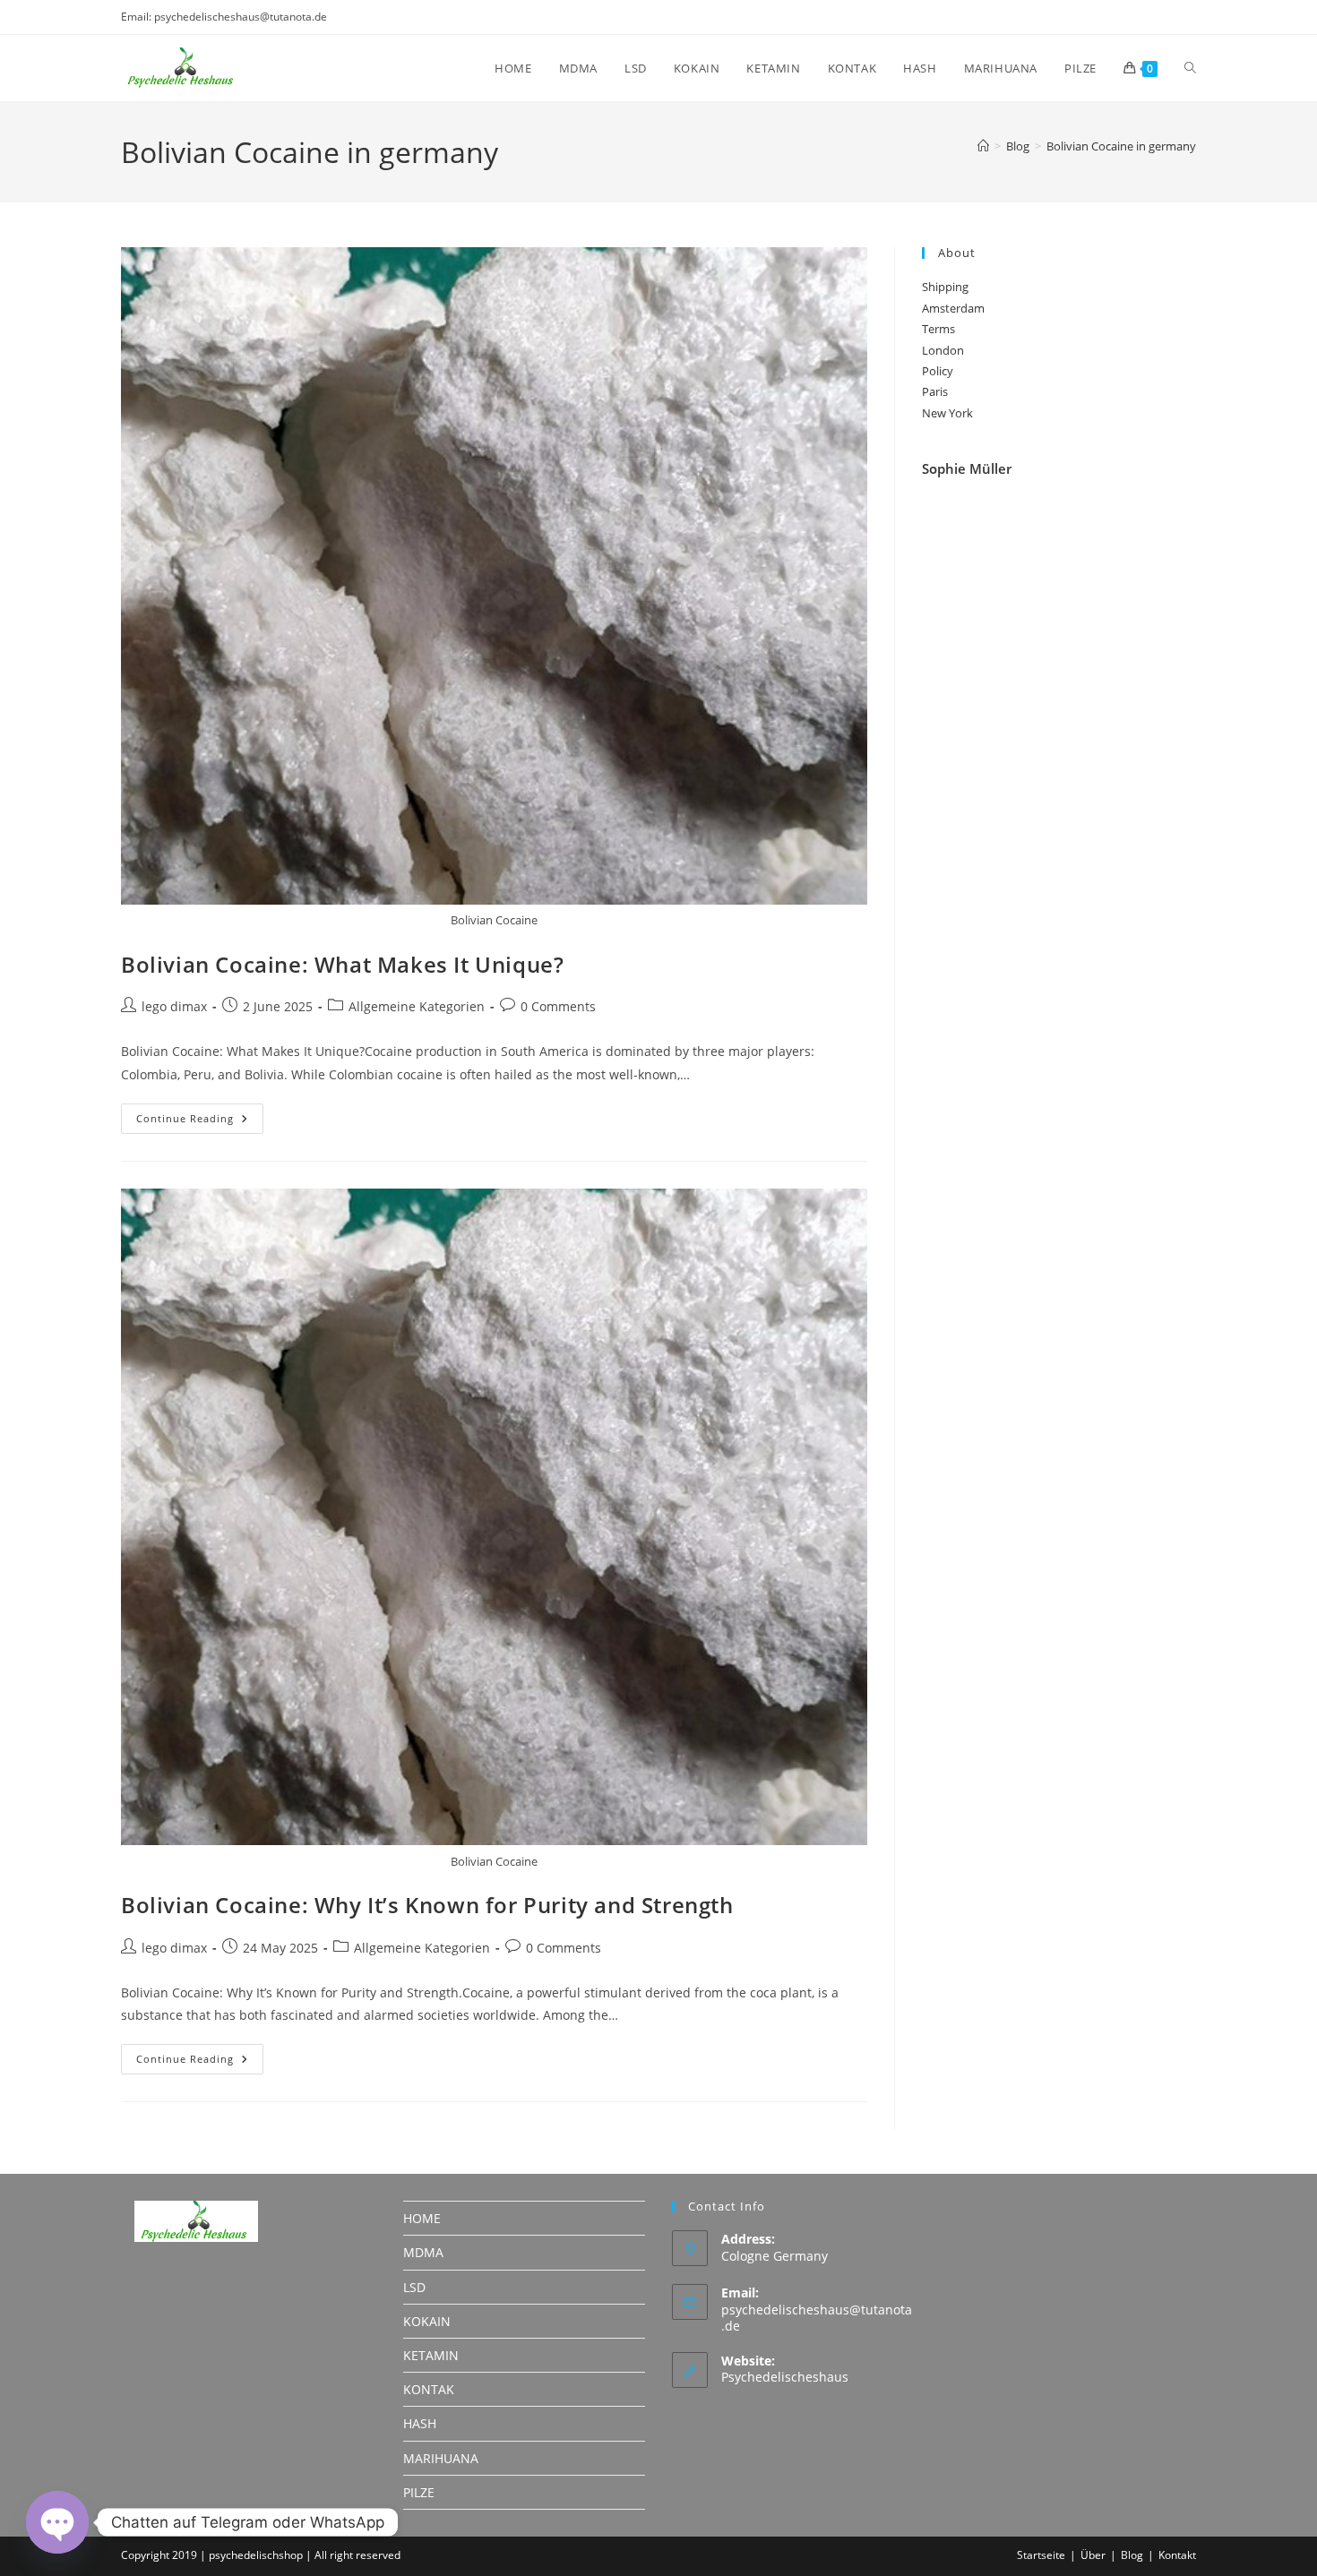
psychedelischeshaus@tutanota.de (817, 2318)
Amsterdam (953, 308)
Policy (938, 371)
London (943, 350)
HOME (422, 2218)
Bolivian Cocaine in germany (1121, 146)
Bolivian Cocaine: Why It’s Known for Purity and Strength (427, 1905)
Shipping (945, 287)
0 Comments (558, 1006)
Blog (1132, 2555)
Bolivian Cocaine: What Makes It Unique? (342, 964)
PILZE (419, 2492)
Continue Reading (200, 1122)
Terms (938, 329)
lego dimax (174, 1006)
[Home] (983, 146)
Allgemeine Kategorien (417, 1006)
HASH (420, 2423)
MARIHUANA (441, 2458)
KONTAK (429, 2389)
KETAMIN (431, 2355)
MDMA (423, 2252)
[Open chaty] (57, 2522)
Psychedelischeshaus (785, 2377)
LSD (414, 2287)
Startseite (1041, 2555)
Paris (935, 391)
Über (1093, 2555)
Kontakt (1177, 2555)
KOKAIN (427, 2321)
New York (947, 413)
